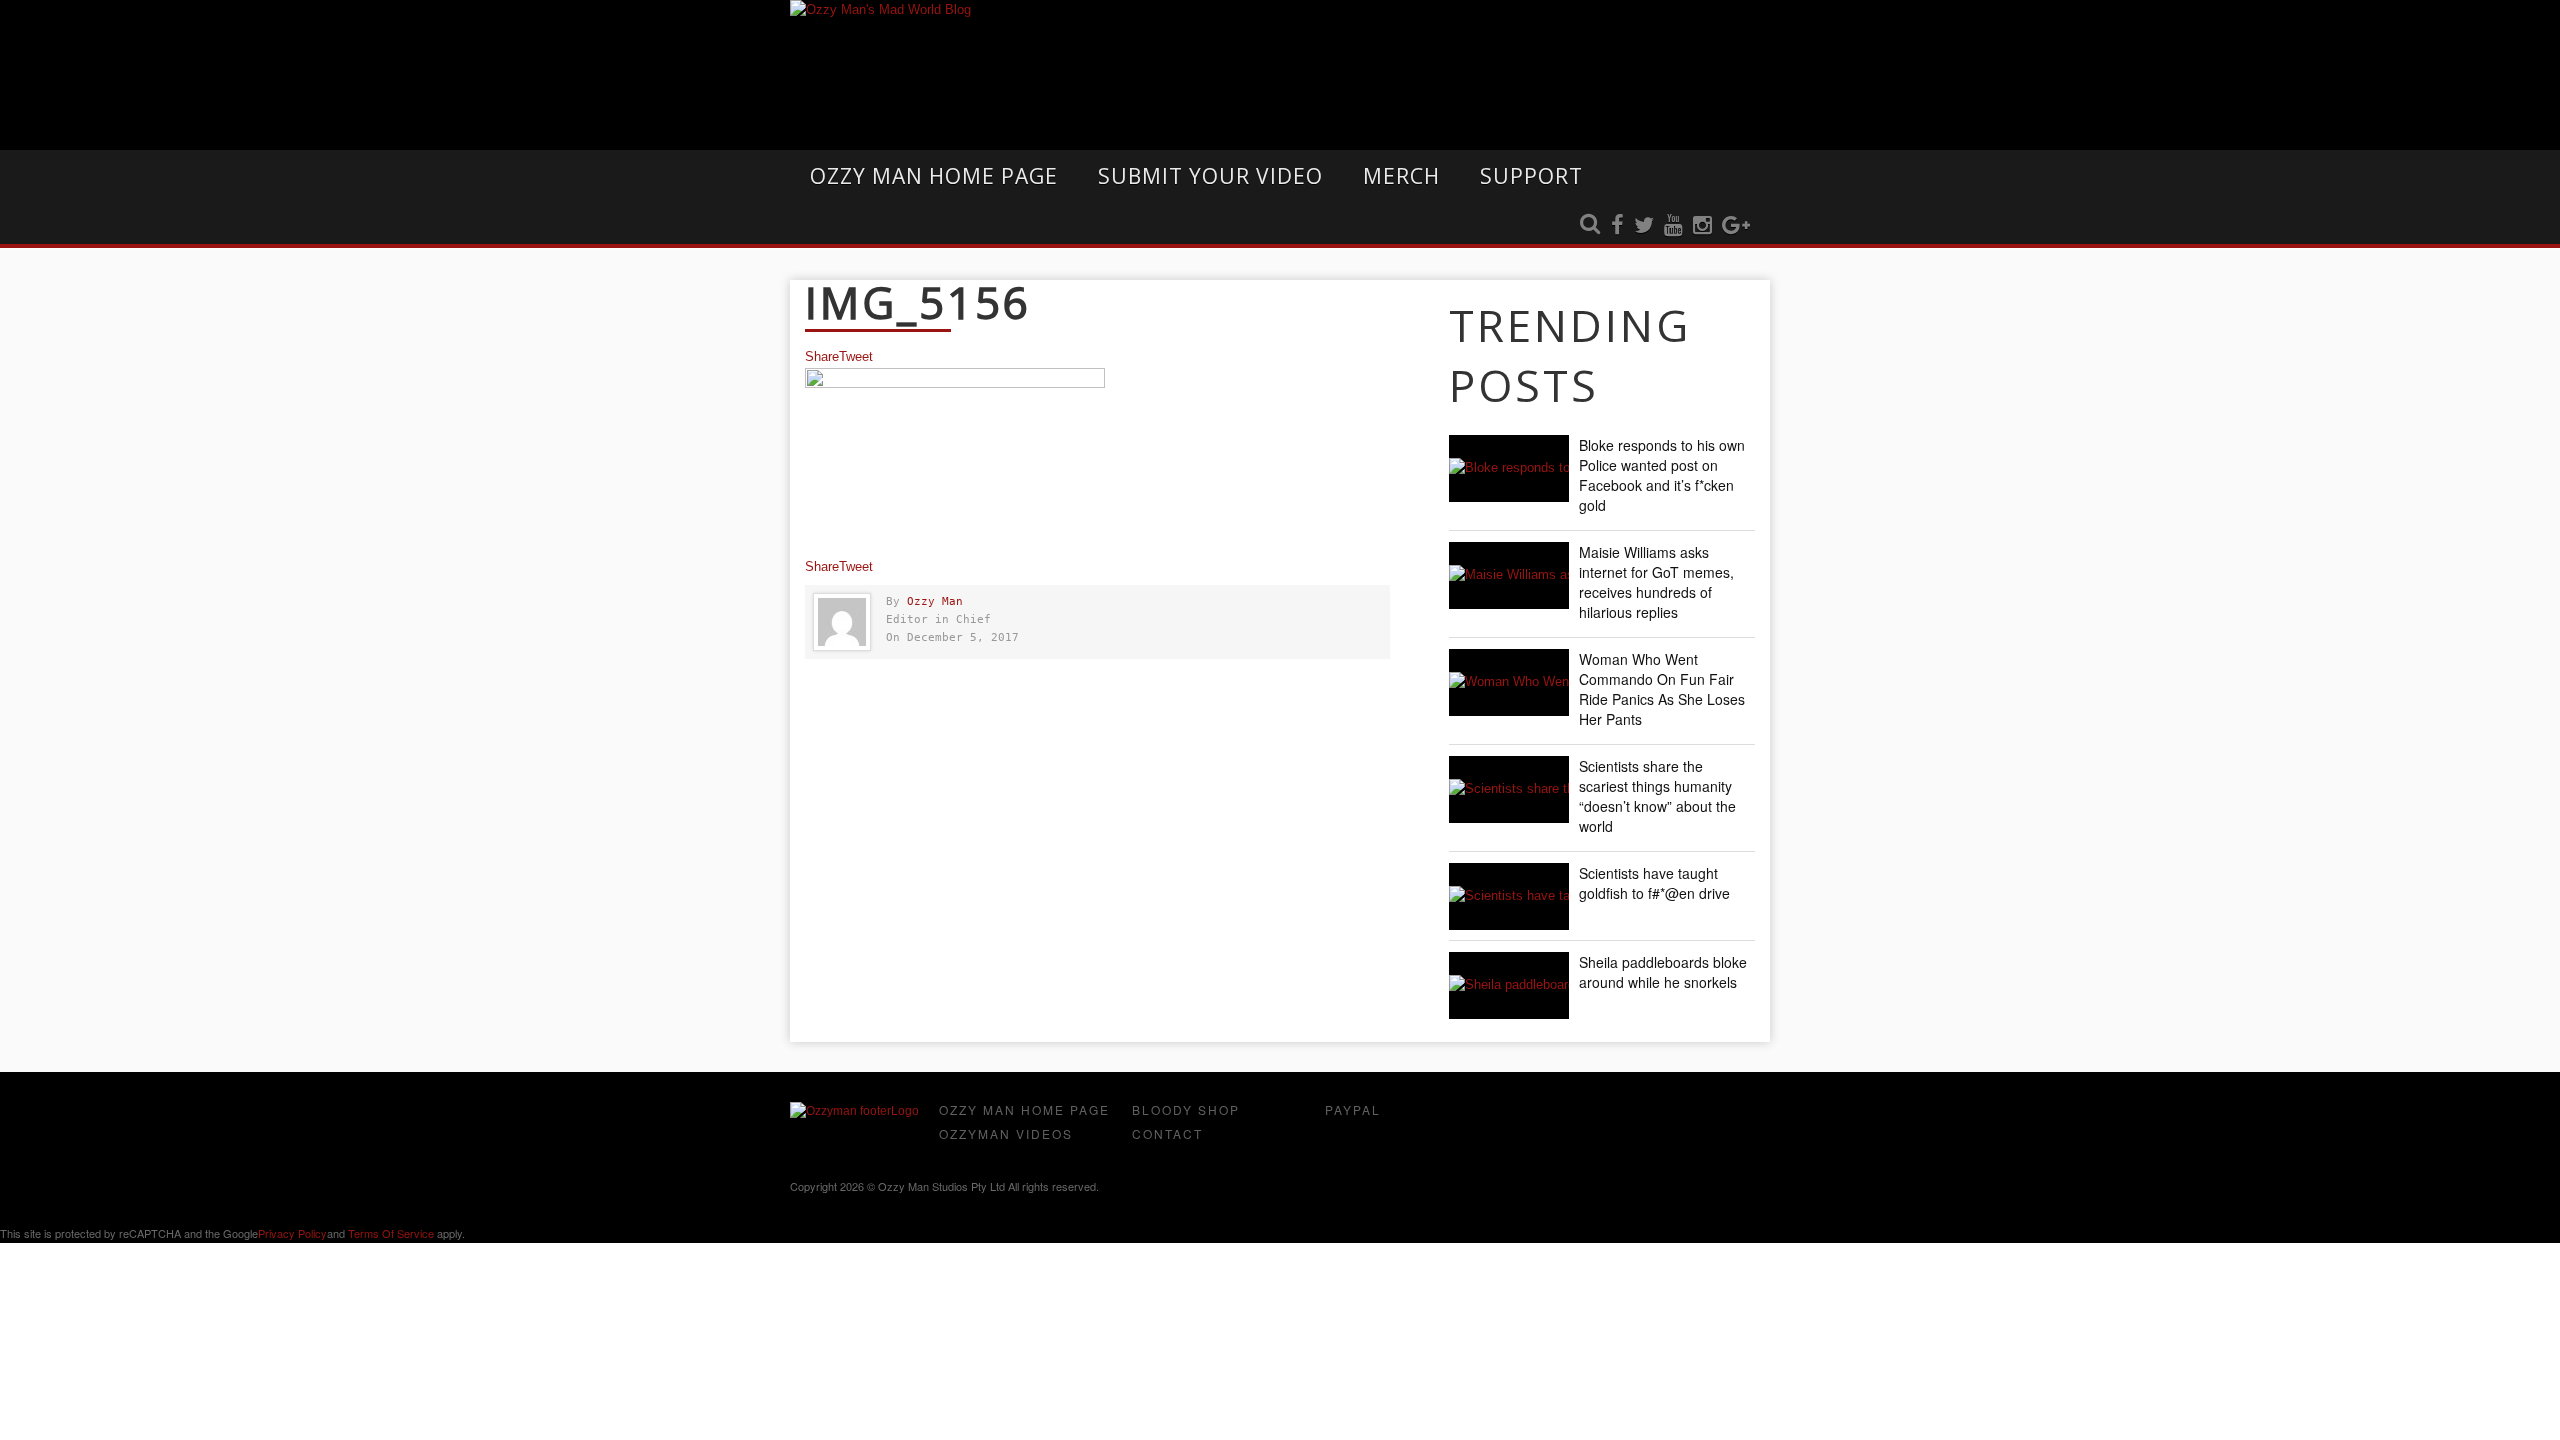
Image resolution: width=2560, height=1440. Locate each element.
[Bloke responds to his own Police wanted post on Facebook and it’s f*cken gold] (1509, 468)
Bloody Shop (1186, 1109)
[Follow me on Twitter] (1644, 226)
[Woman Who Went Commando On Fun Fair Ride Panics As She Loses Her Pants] (1509, 682)
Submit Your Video (1210, 176)
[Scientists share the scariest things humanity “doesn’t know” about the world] (1509, 789)
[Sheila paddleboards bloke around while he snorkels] (1509, 985)
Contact (1167, 1133)
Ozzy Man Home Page (934, 176)
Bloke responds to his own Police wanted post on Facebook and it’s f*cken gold (1662, 475)
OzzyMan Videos (1006, 1133)
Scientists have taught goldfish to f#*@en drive (1654, 883)
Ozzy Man (935, 601)
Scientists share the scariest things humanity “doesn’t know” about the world (1657, 796)
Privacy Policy (292, 1233)
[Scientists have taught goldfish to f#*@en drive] (1509, 896)
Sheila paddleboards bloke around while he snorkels (1663, 972)
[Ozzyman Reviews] (854, 1111)
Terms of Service (391, 1233)
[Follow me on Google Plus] (1736, 226)
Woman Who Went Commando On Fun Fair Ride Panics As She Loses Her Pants (1662, 689)
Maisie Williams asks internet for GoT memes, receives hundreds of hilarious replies (1656, 582)
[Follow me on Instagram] (1702, 226)
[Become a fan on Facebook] (1617, 226)
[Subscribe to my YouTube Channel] (1673, 226)
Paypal (1353, 1109)
